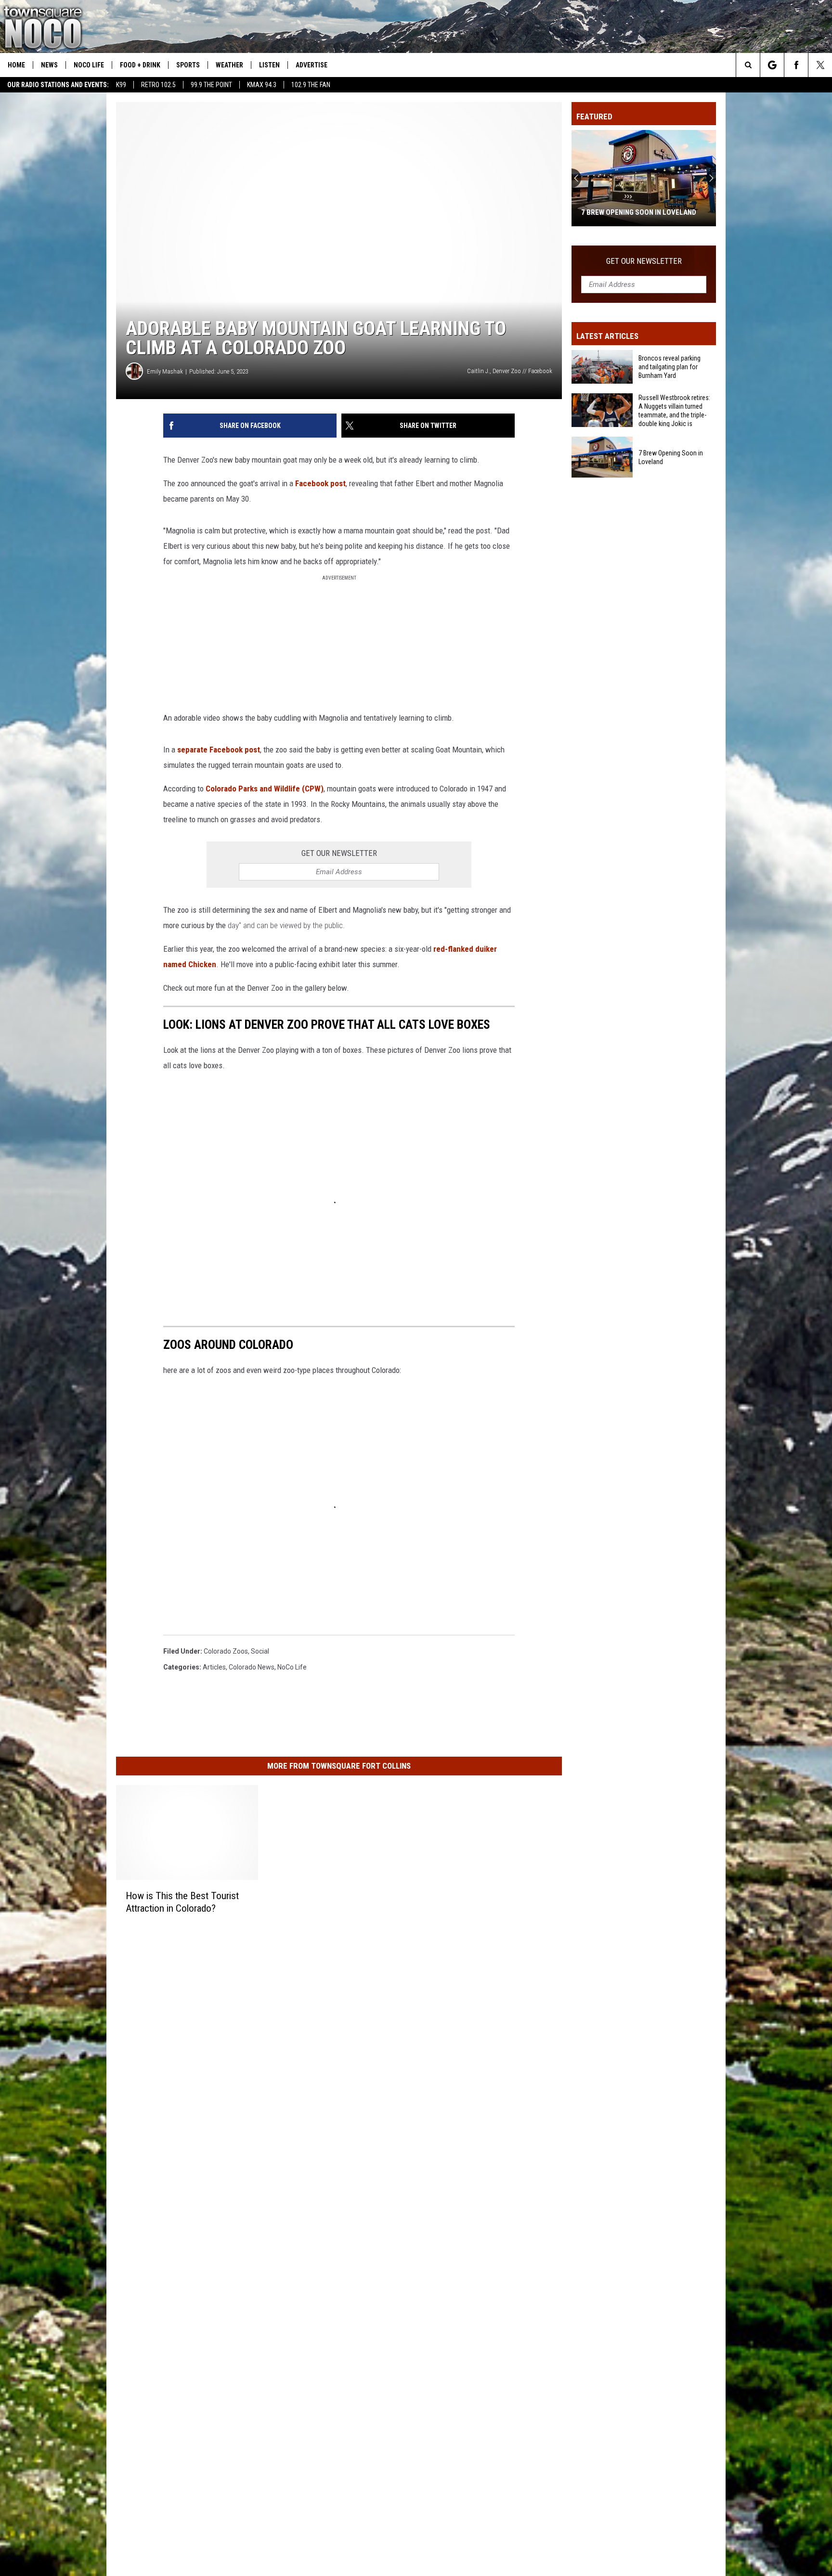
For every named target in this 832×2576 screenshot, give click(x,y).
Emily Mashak (165, 371)
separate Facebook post (219, 750)
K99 (121, 85)
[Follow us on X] (820, 65)
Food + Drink (140, 65)
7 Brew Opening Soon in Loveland (639, 212)
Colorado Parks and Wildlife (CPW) (265, 789)
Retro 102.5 (158, 85)
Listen (269, 65)
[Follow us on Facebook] (796, 65)
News (49, 65)
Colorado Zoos (226, 1651)
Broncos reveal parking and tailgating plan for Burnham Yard (669, 367)
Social (260, 1651)
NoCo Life (89, 65)
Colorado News (252, 1667)
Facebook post (320, 483)
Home (16, 65)
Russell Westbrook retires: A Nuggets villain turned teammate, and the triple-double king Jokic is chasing (674, 411)
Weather (229, 65)
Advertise (312, 65)
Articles (214, 1667)
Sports (188, 65)
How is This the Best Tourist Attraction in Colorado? (182, 1902)
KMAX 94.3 (262, 85)
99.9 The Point (211, 85)
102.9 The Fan (311, 85)
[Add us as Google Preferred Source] (772, 65)
